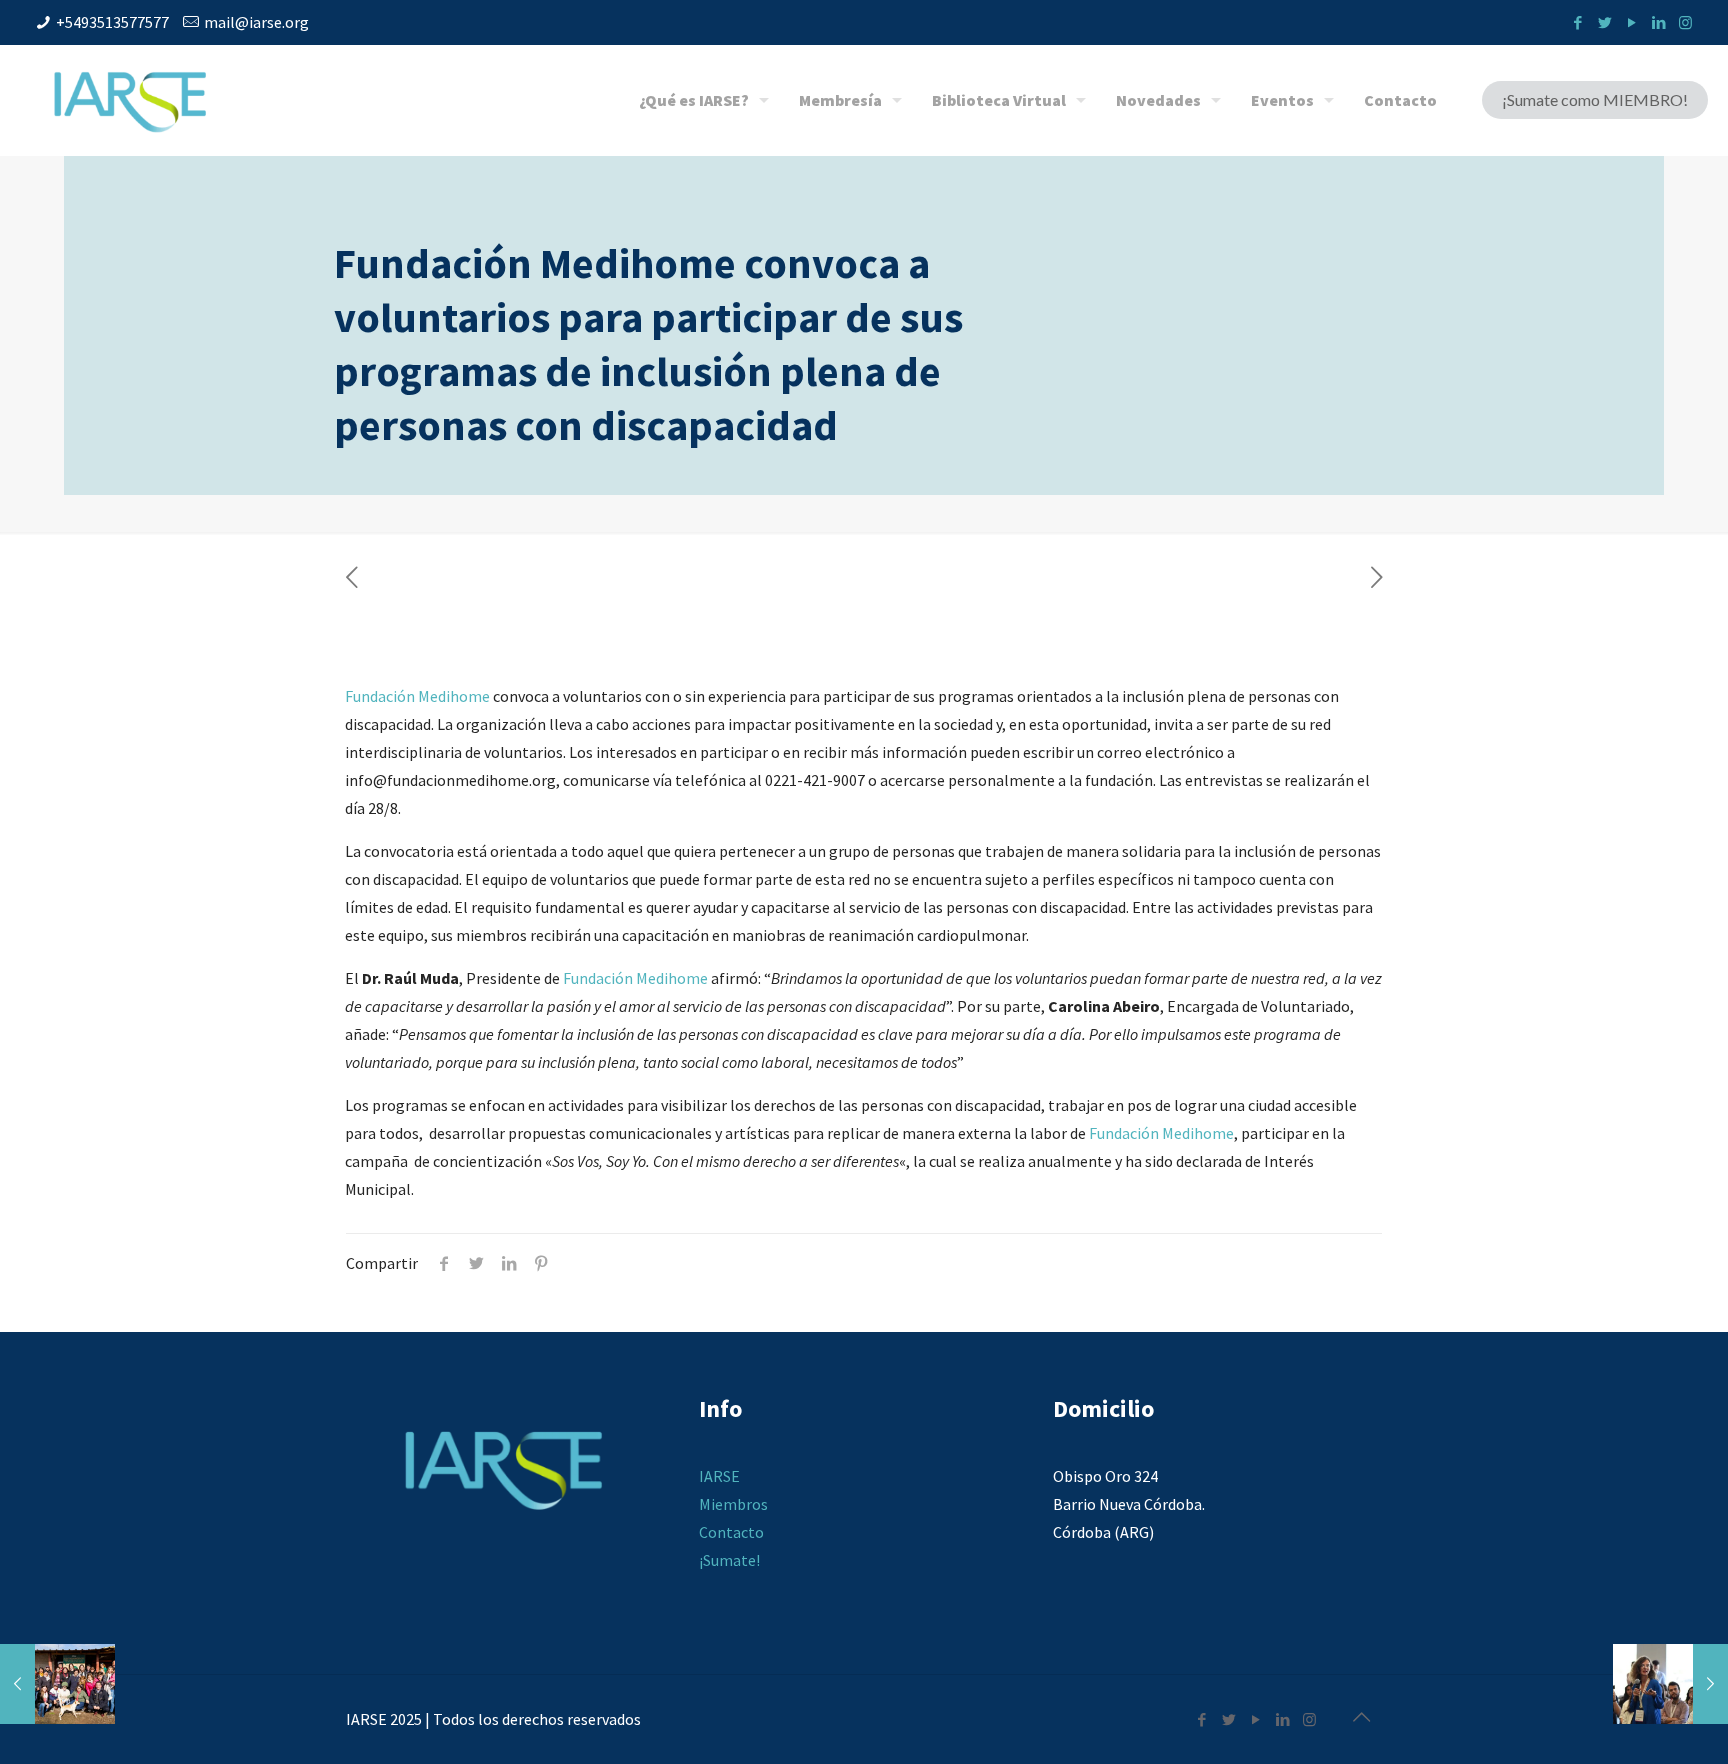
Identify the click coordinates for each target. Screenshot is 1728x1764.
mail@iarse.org (256, 22)
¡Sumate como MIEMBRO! (1595, 99)
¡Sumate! (729, 1560)
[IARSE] (130, 100)
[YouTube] (1631, 22)
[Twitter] (1604, 22)
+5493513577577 (112, 22)
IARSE (719, 1476)
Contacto (731, 1532)
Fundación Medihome (417, 696)
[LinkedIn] (1658, 22)
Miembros (733, 1504)
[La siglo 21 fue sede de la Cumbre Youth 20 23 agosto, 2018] (1670, 1684)
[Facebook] (1577, 22)
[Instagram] (1685, 22)
